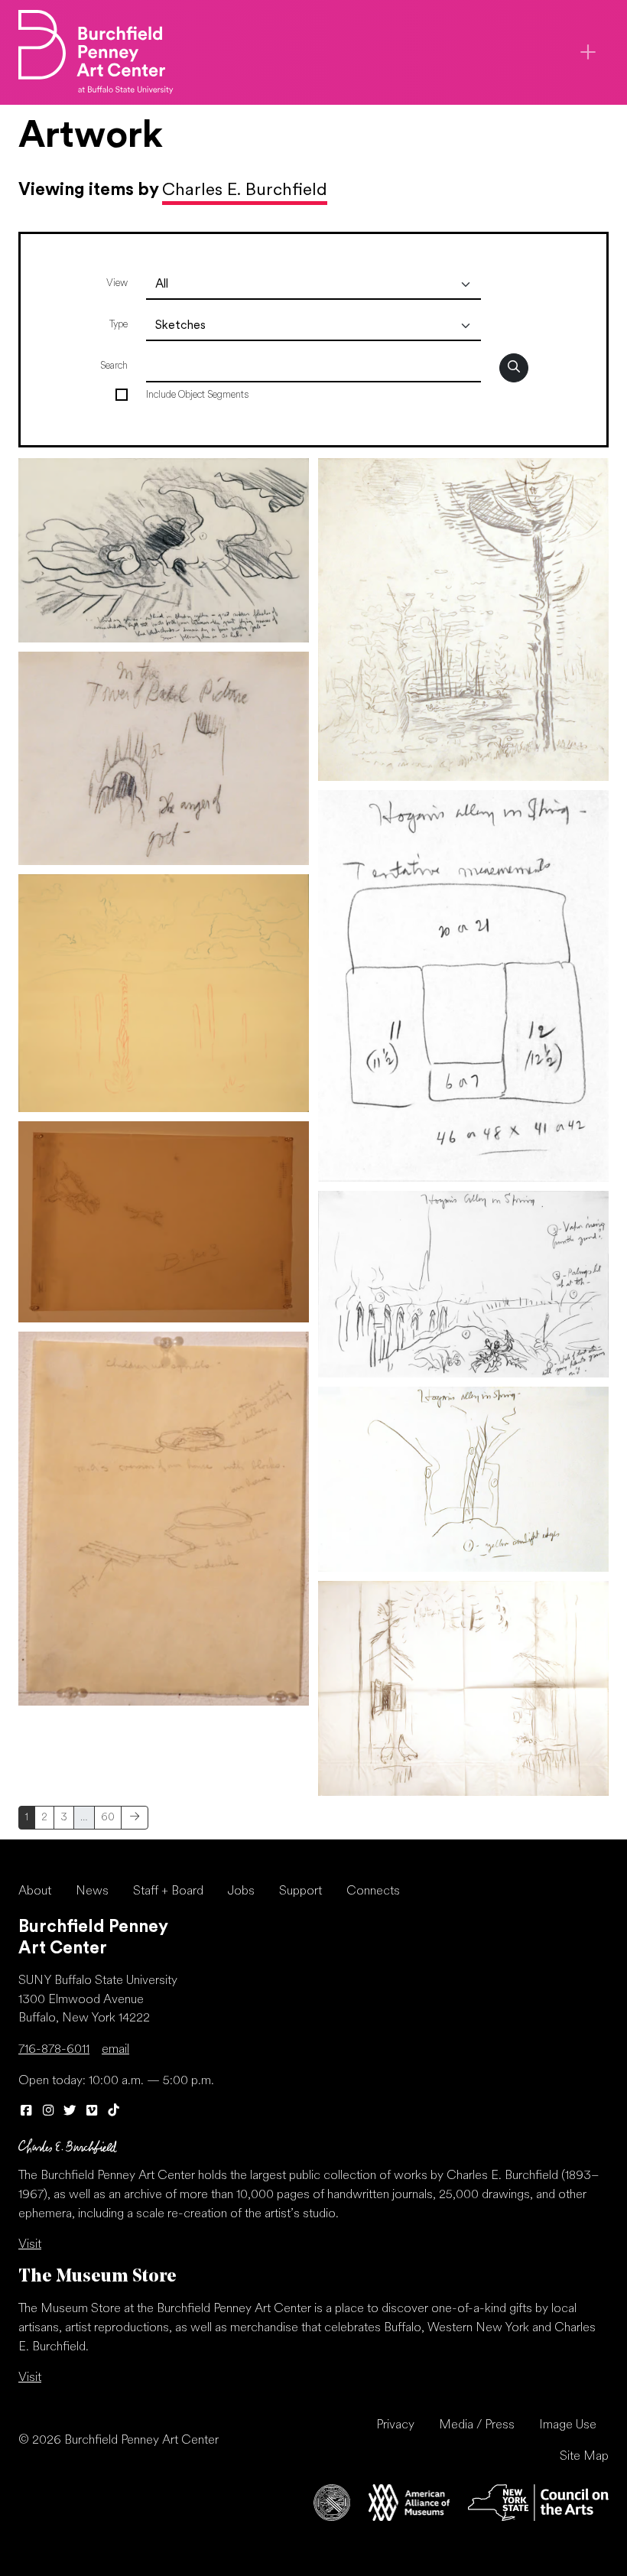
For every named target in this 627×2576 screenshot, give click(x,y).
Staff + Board (168, 1891)
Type (119, 325)
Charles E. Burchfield (245, 191)
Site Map (584, 2457)
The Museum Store (97, 2277)
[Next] (135, 1818)
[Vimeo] (92, 2112)
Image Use (568, 2425)
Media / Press (477, 2425)
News (92, 1891)
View (117, 283)
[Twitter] (70, 2112)
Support (301, 1891)
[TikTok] (114, 2112)
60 (108, 1818)
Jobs (241, 1891)
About (35, 1891)
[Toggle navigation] (588, 52)
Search (114, 366)
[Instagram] (49, 2112)
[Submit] (514, 368)
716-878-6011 (54, 2050)
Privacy (395, 2425)
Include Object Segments (197, 395)
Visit (30, 2245)
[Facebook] (26, 2112)
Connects (373, 1891)
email (115, 2050)
